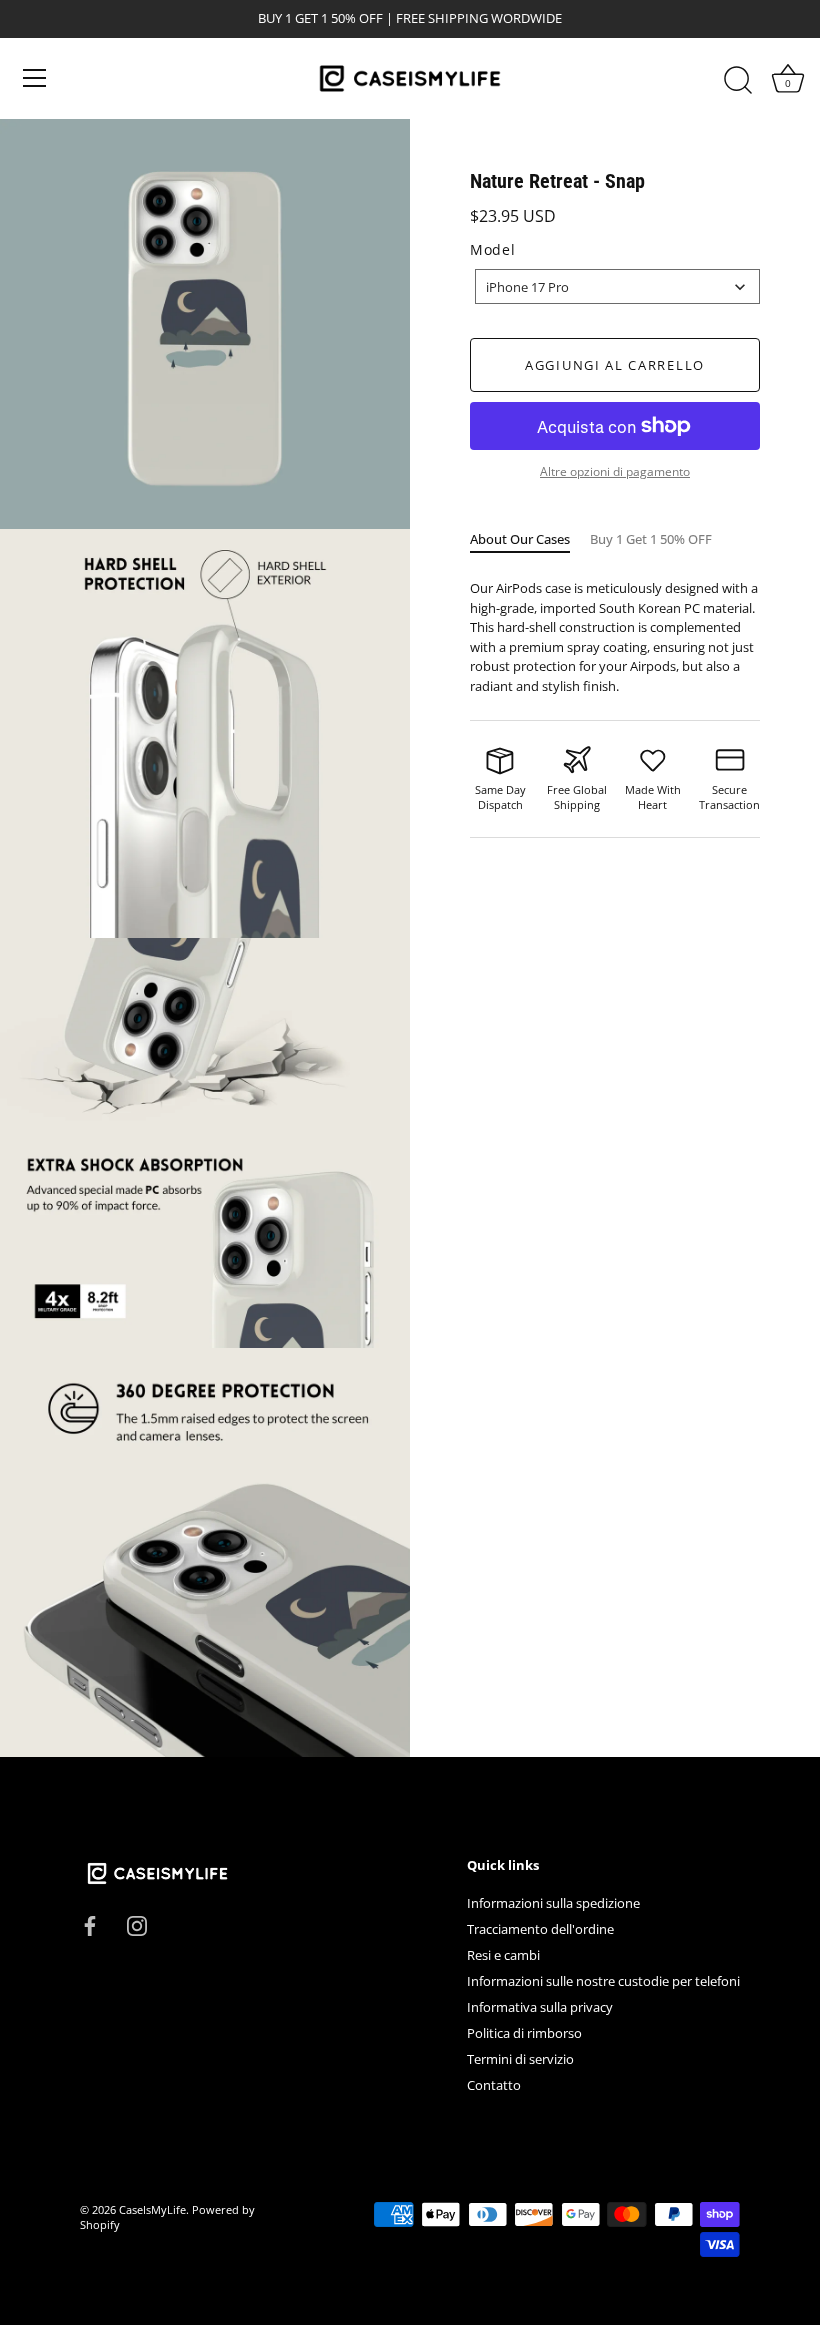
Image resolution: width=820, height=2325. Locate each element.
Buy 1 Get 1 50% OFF (651, 539)
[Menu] (35, 78)
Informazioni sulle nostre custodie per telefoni (603, 1981)
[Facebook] (90, 1924)
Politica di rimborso (524, 2033)
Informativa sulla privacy (540, 2007)
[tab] (530, 540)
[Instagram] (137, 1924)
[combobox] (617, 286)
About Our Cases (520, 539)
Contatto (494, 2085)
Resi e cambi (503, 1955)
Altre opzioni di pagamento (615, 471)
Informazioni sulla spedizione (553, 1903)
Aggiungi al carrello (615, 365)
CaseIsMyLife (152, 2209)
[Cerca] (738, 81)
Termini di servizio (520, 2059)
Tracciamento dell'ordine (540, 1929)
